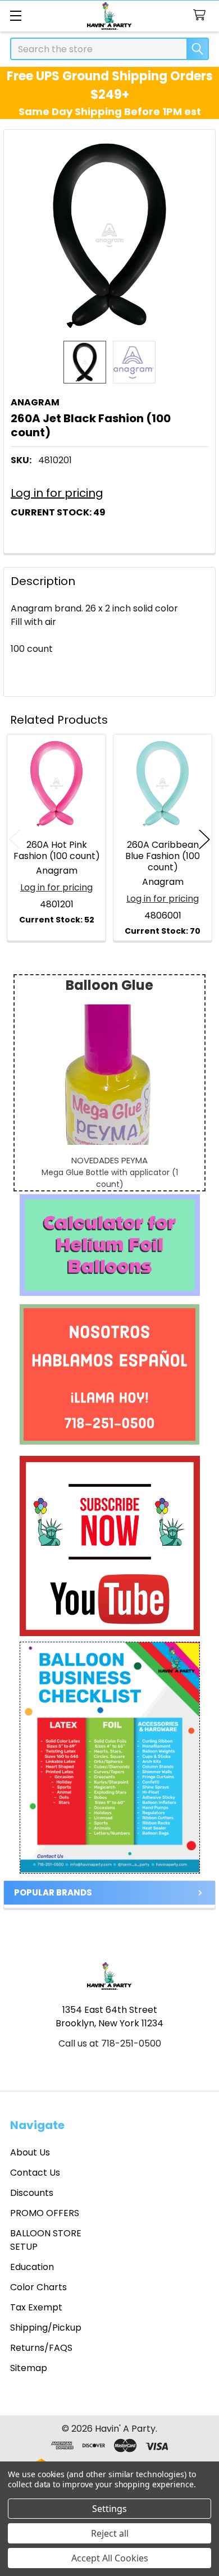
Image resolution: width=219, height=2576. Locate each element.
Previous (15, 839)
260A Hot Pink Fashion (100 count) (57, 850)
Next (204, 839)
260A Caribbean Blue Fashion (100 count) (163, 856)
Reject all (110, 2533)
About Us (30, 2152)
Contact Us (35, 2173)
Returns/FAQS (41, 2348)
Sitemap (29, 2368)
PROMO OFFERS (45, 2213)
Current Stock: (58, 512)
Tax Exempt (36, 2307)
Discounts (32, 2193)
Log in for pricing (57, 493)
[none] (109, 235)
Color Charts (38, 2287)
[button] (110, 1245)
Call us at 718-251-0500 (110, 2043)
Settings (109, 2509)
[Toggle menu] (15, 15)
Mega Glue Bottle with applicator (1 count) (110, 1178)
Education (32, 2267)
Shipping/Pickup (46, 2328)
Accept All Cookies (110, 2558)
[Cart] (202, 15)
